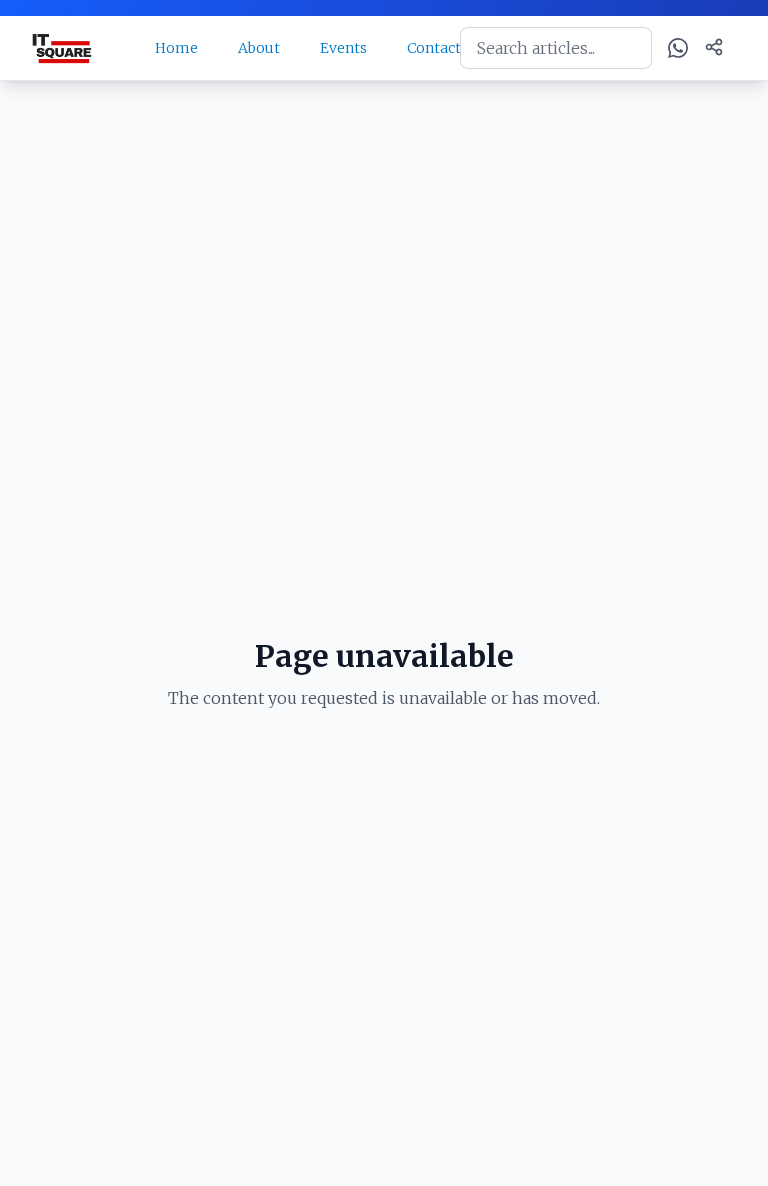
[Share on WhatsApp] (678, 48)
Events (343, 48)
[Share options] (714, 47)
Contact (434, 48)
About (259, 48)
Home (176, 48)
